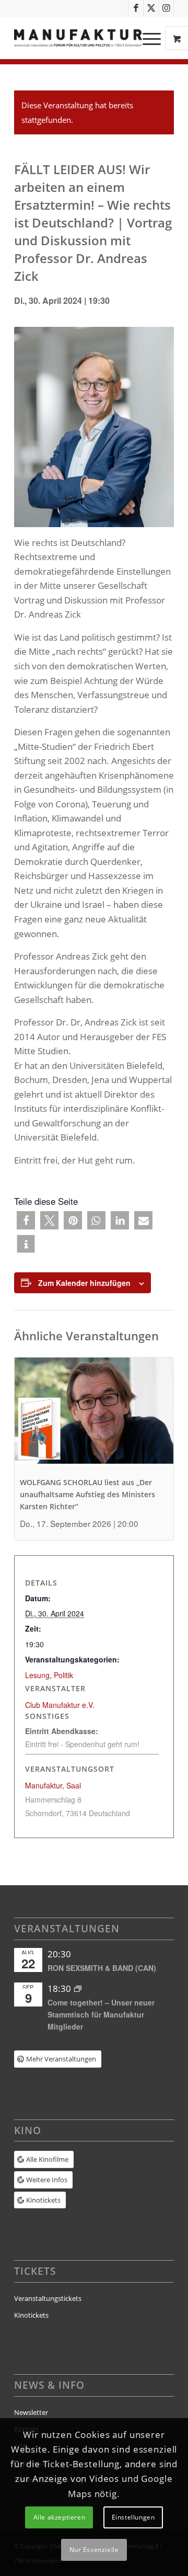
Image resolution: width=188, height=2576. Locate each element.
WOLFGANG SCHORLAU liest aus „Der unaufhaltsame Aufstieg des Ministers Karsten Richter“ (87, 1494)
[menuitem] (153, 38)
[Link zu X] (151, 8)
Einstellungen (133, 2517)
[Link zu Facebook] (136, 8)
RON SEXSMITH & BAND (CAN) (102, 1968)
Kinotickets (31, 2315)
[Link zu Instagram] (166, 8)
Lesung (37, 1675)
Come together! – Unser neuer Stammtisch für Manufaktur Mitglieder (101, 2014)
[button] (26, 1220)
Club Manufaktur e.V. (60, 1705)
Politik (63, 1675)
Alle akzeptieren (60, 2517)
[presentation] (94, 1417)
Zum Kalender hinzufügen (84, 1283)
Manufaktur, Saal (53, 1785)
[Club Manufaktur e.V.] (78, 38)
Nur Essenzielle (94, 2550)
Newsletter (31, 2412)
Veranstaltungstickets (48, 2298)
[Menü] (146, 38)
